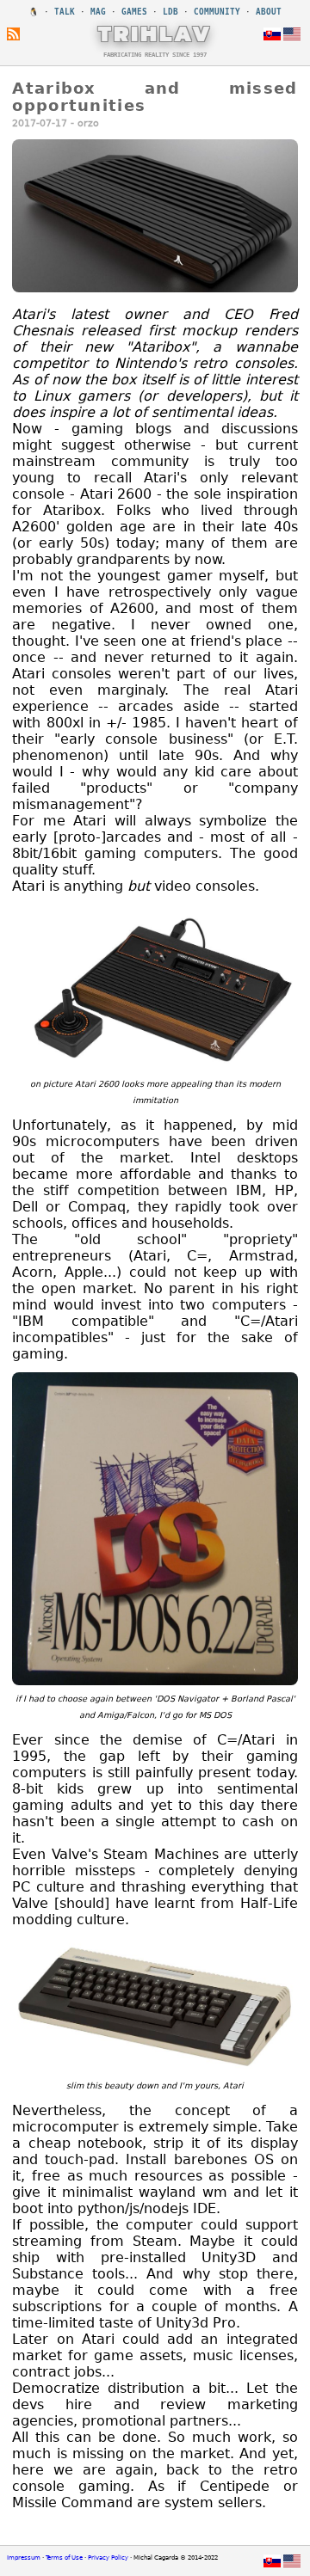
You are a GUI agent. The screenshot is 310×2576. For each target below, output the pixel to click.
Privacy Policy (108, 2558)
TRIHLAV (155, 34)
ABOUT (269, 12)
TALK (65, 12)
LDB (170, 12)
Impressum (24, 2558)
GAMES (134, 12)
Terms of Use (64, 2558)
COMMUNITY (217, 12)
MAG (98, 12)
